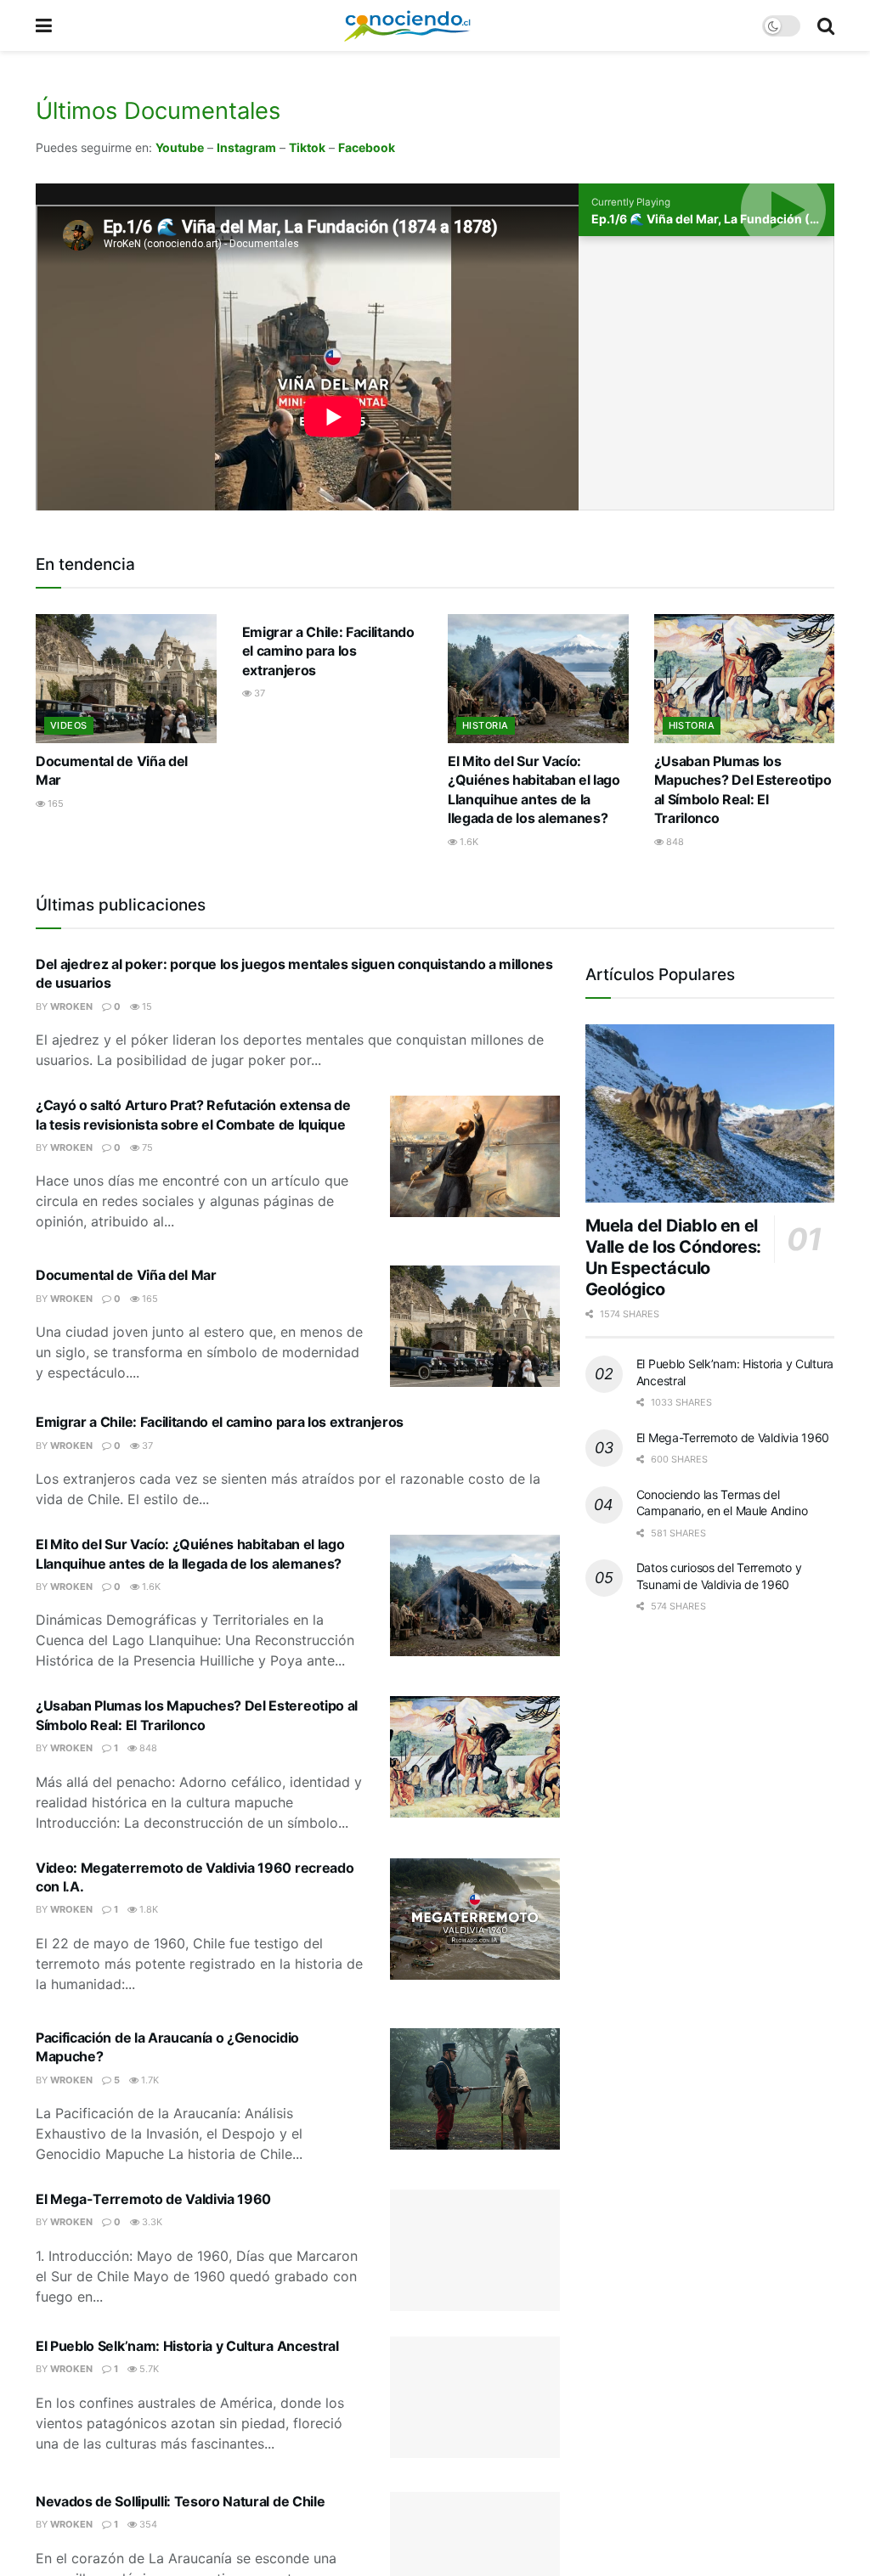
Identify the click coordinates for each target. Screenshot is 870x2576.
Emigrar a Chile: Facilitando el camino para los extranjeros (328, 651)
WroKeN (71, 1006)
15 (146, 1006)
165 (54, 803)
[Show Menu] (44, 25)
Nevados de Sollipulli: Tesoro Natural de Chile (180, 2501)
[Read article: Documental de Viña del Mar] (126, 679)
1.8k (147, 1909)
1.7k (149, 2080)
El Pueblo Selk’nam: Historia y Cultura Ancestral (187, 2346)
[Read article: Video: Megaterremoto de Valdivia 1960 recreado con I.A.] (475, 1919)
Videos (69, 725)
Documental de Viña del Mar (126, 1275)
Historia (486, 725)
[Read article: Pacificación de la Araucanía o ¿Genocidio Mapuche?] (475, 2089)
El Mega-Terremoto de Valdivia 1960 (153, 2199)
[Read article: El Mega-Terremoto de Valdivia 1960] (475, 2250)
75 (146, 1147)
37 (258, 693)
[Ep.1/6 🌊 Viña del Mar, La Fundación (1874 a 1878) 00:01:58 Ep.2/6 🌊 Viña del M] (706, 373)
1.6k (468, 842)
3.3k (151, 2222)
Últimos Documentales (158, 111)
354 (147, 2524)
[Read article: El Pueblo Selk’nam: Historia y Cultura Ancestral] (475, 2397)
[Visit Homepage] (407, 25)
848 (674, 842)
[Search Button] (826, 25)
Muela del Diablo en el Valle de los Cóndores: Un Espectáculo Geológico (673, 1257)
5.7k (148, 2369)
